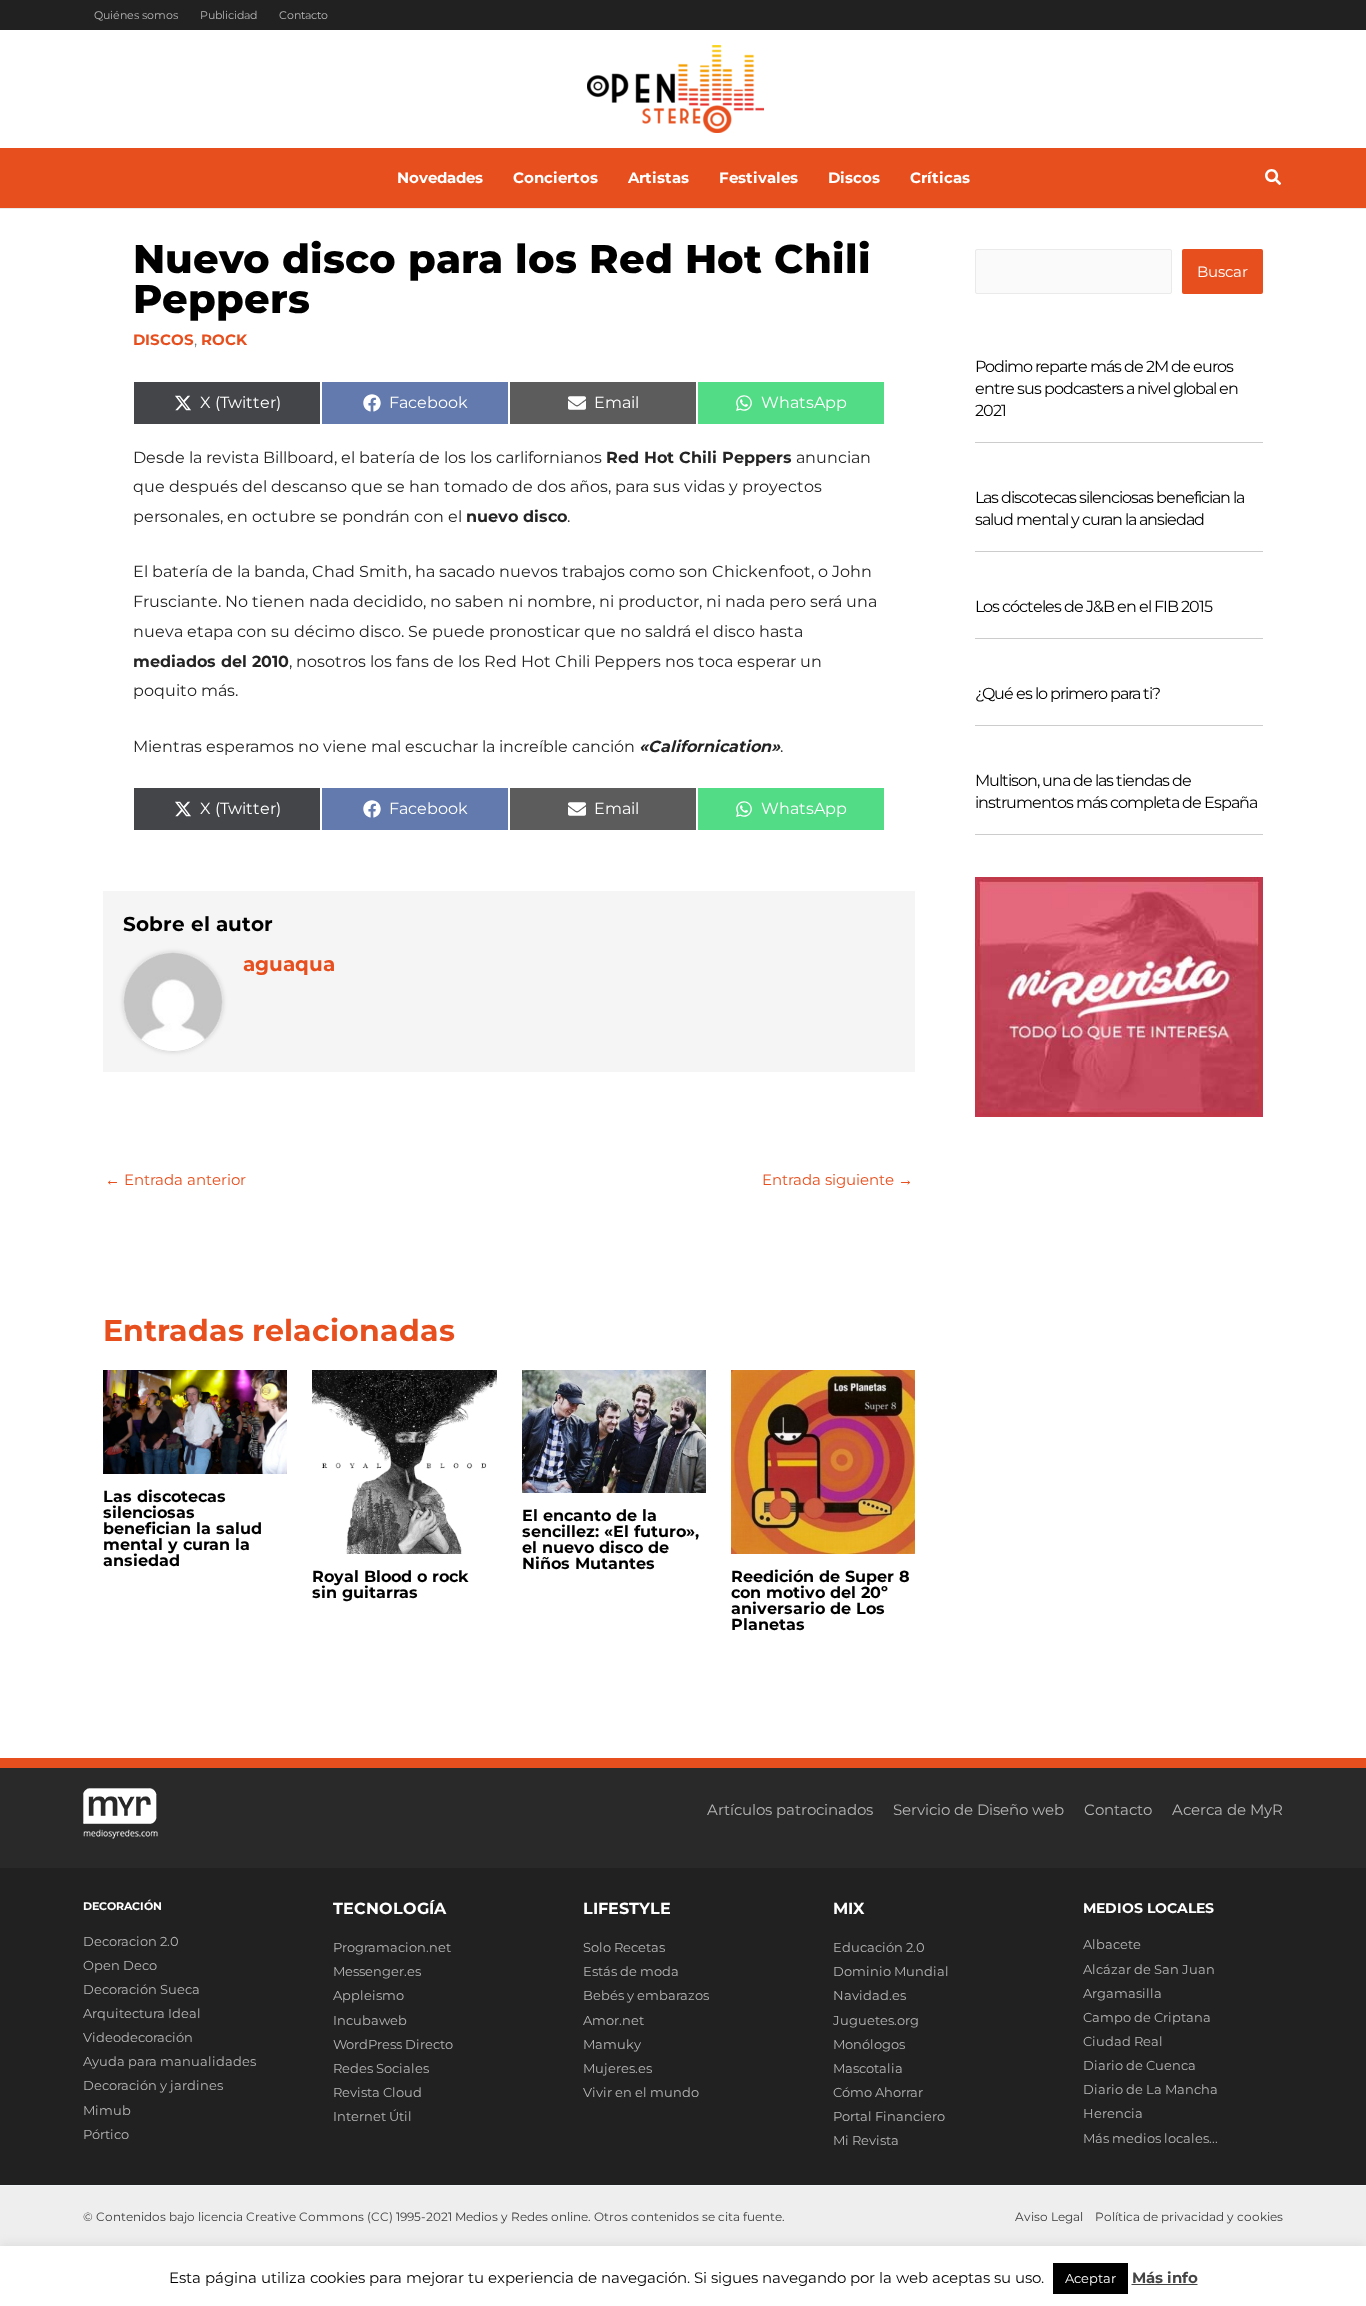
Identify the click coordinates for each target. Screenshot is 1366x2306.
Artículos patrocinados (790, 1809)
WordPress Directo (393, 2044)
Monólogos (869, 2044)
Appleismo (368, 1995)
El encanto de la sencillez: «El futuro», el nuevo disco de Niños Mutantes (610, 1539)
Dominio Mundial (891, 1971)
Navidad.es (869, 1995)
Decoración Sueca (141, 1989)
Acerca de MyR (1227, 1809)
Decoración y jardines (153, 2085)
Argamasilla (1122, 1993)
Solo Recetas (624, 1947)
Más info (1165, 2277)
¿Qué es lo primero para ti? (1067, 693)
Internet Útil (372, 2116)
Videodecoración (138, 2037)
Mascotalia (868, 2068)
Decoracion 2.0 (131, 1941)
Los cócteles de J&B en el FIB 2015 (1093, 606)
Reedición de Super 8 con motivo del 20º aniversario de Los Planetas (820, 1600)
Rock (224, 339)
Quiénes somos (136, 15)
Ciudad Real (1123, 2041)
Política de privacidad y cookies (1189, 2216)
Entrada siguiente (837, 1179)
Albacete (1112, 1944)
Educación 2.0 (879, 1947)
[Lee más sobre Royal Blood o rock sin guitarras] (404, 1460)
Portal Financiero (889, 2116)
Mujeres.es (617, 2068)
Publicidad (228, 15)
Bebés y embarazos (646, 1995)
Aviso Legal (1049, 2216)
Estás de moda (631, 1971)
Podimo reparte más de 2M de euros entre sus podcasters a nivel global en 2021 (1106, 388)
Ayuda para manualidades (169, 2061)
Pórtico (106, 2134)
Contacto (303, 15)
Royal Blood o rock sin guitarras (390, 1584)
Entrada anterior (175, 1179)
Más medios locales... (1150, 2138)
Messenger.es (377, 1971)
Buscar (1222, 271)
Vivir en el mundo (641, 2092)
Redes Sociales (381, 2068)
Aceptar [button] (1090, 2278)
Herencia (1113, 2113)
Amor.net (613, 2020)
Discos (163, 339)
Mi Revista (866, 2140)
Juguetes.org (876, 2020)
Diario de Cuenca (1139, 2065)
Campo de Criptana (1147, 2017)
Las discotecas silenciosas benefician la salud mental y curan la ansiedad (182, 1528)
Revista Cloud (377, 2092)
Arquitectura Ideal (142, 2013)
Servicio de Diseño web (978, 1809)
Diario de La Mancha (1150, 2089)
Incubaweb (370, 2020)
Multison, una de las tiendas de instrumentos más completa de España (1116, 791)
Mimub (107, 2110)
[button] (1274, 180)
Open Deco (120, 1965)
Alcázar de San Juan (1149, 1969)
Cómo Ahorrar (878, 2092)
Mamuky (612, 2044)
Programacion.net (392, 1947)
